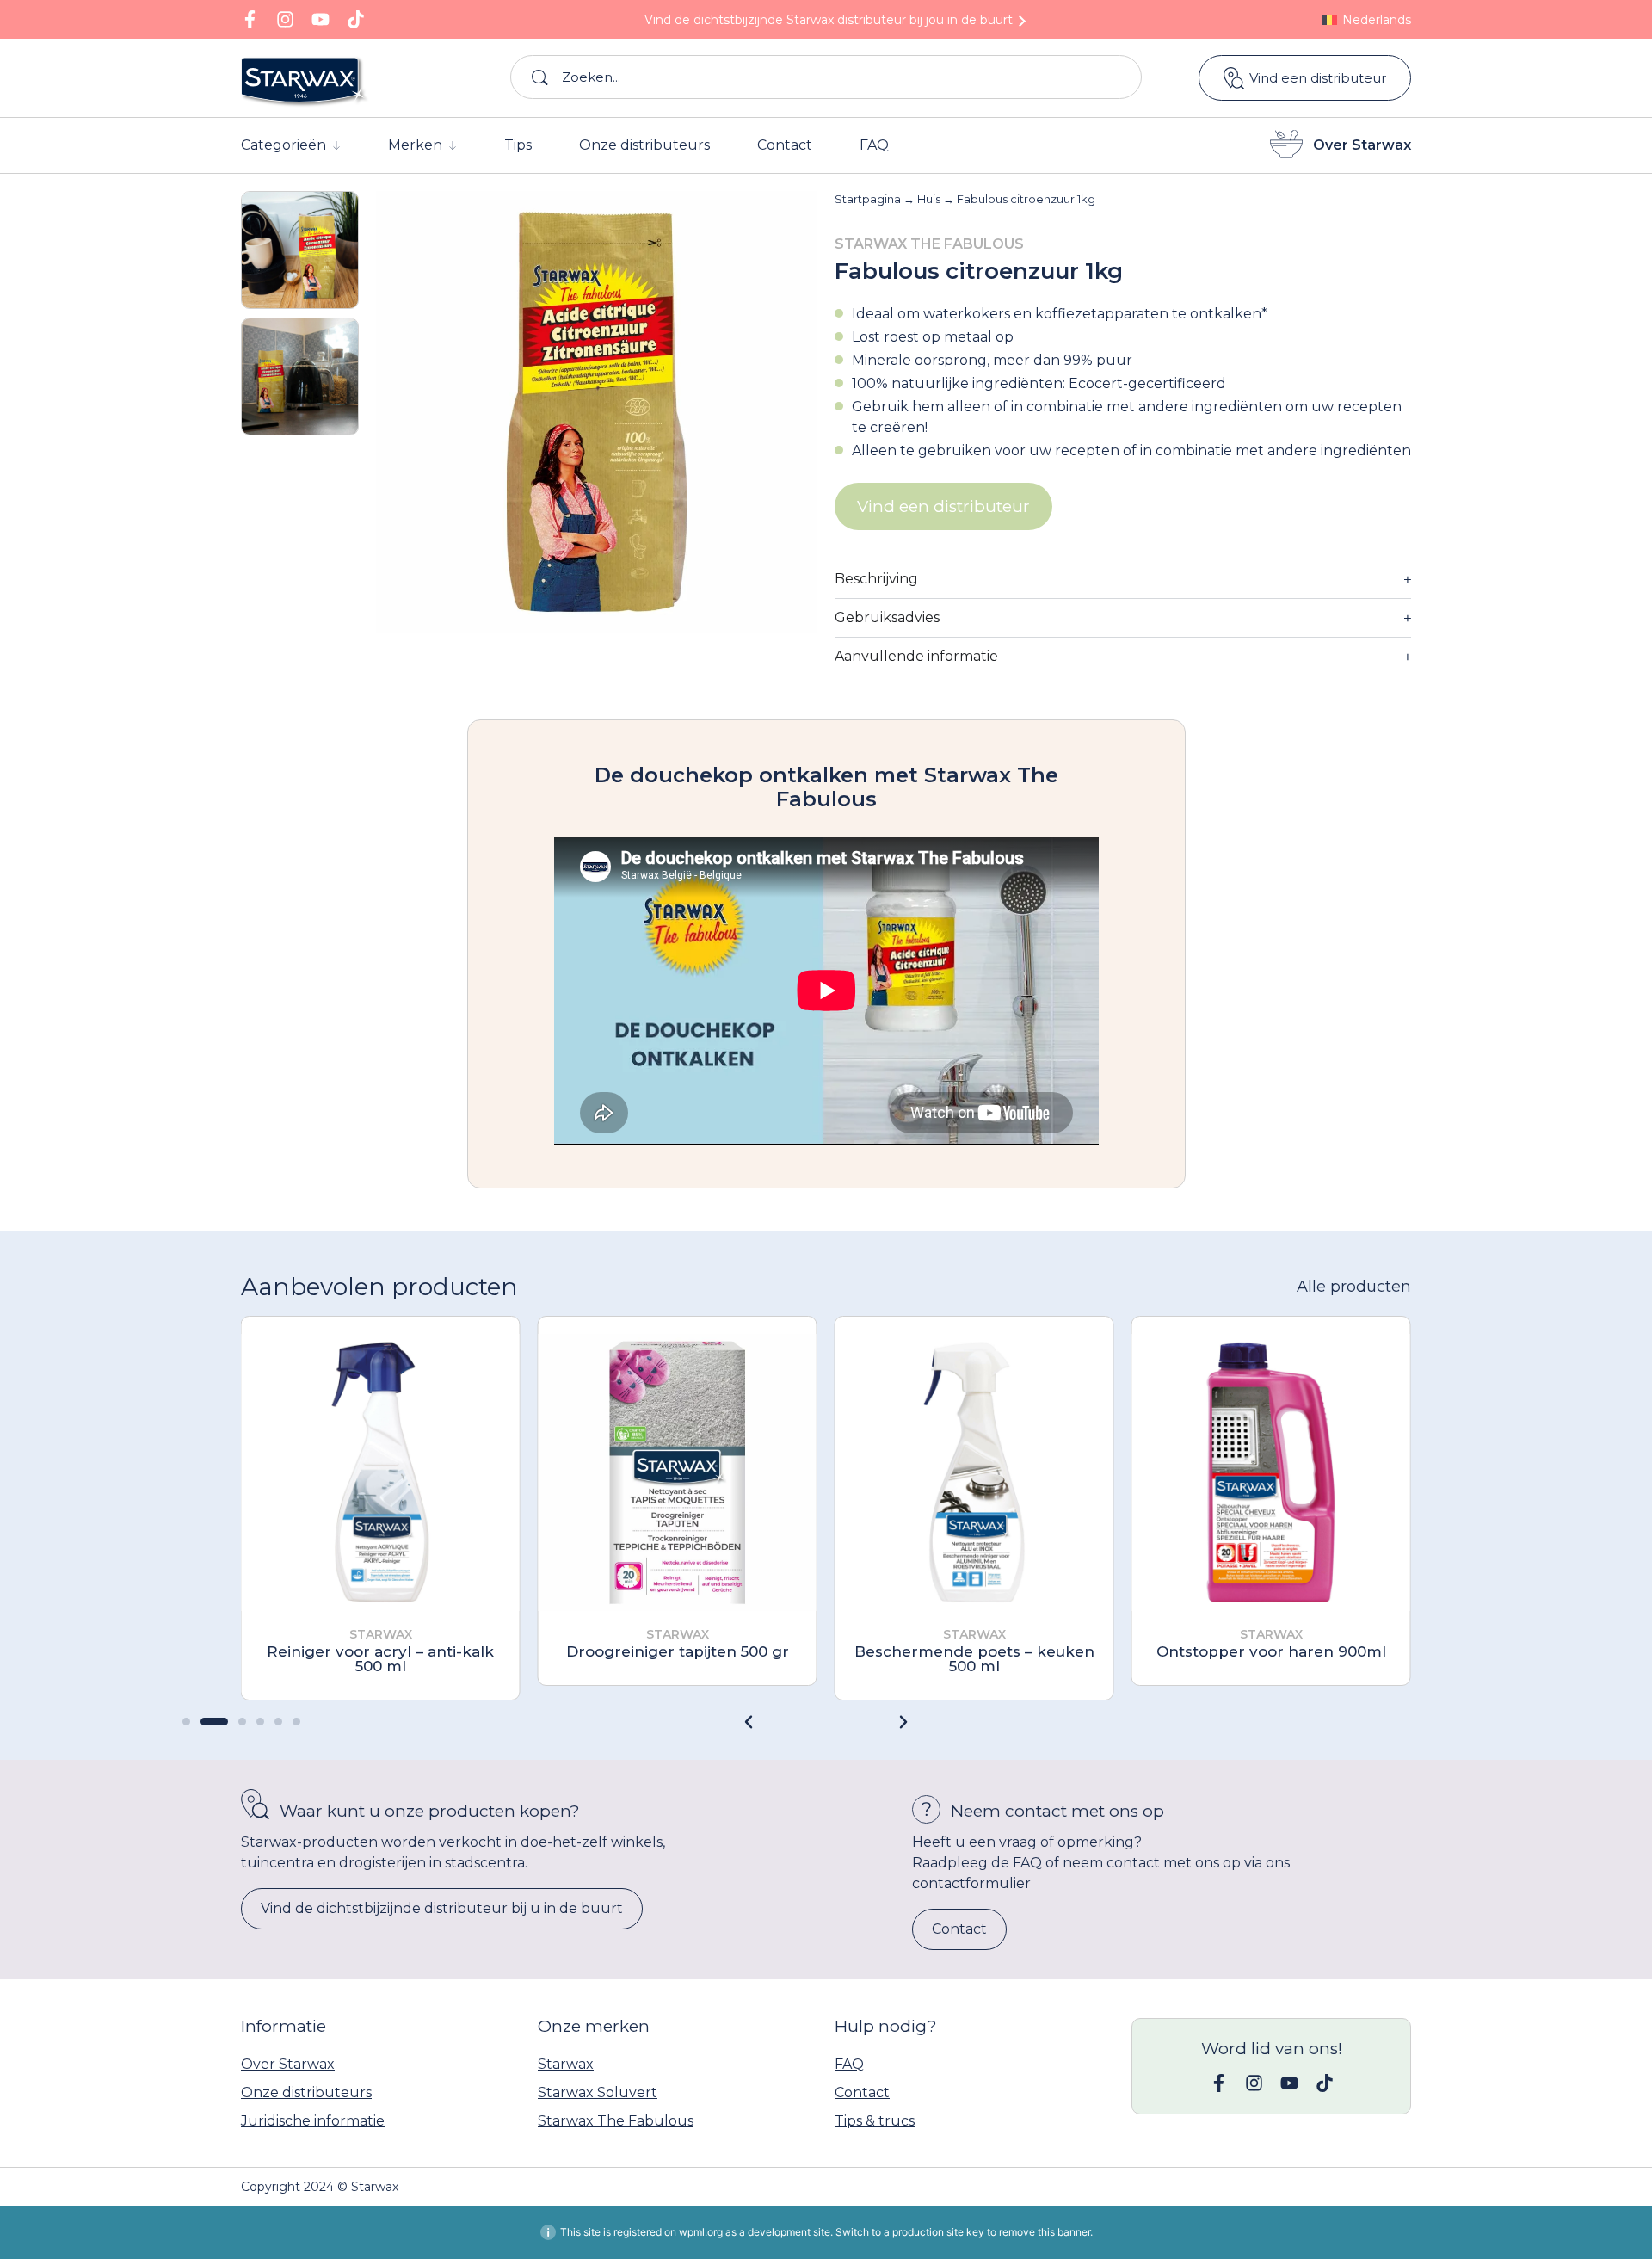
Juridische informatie (313, 2121)
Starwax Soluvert (598, 2092)
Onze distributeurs (306, 2092)
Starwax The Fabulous (616, 2121)
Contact (862, 2092)
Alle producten (1354, 1287)
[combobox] (826, 77)
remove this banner (1045, 2232)
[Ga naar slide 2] (214, 1722)
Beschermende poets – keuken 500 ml (974, 1659)
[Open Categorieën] (336, 145)
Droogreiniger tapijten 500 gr (678, 1651)
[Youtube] (321, 19)
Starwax (566, 2064)
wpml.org (701, 2232)
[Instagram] (285, 19)
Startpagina (868, 199)
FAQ (849, 2064)
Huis (929, 199)
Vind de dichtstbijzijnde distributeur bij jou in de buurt (829, 20)
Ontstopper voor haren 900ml (1271, 1651)
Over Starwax (1362, 145)
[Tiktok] (356, 19)
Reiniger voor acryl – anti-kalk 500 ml (380, 1659)
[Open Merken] (453, 145)
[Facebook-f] (250, 19)
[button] (903, 1722)
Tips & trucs (875, 2121)
